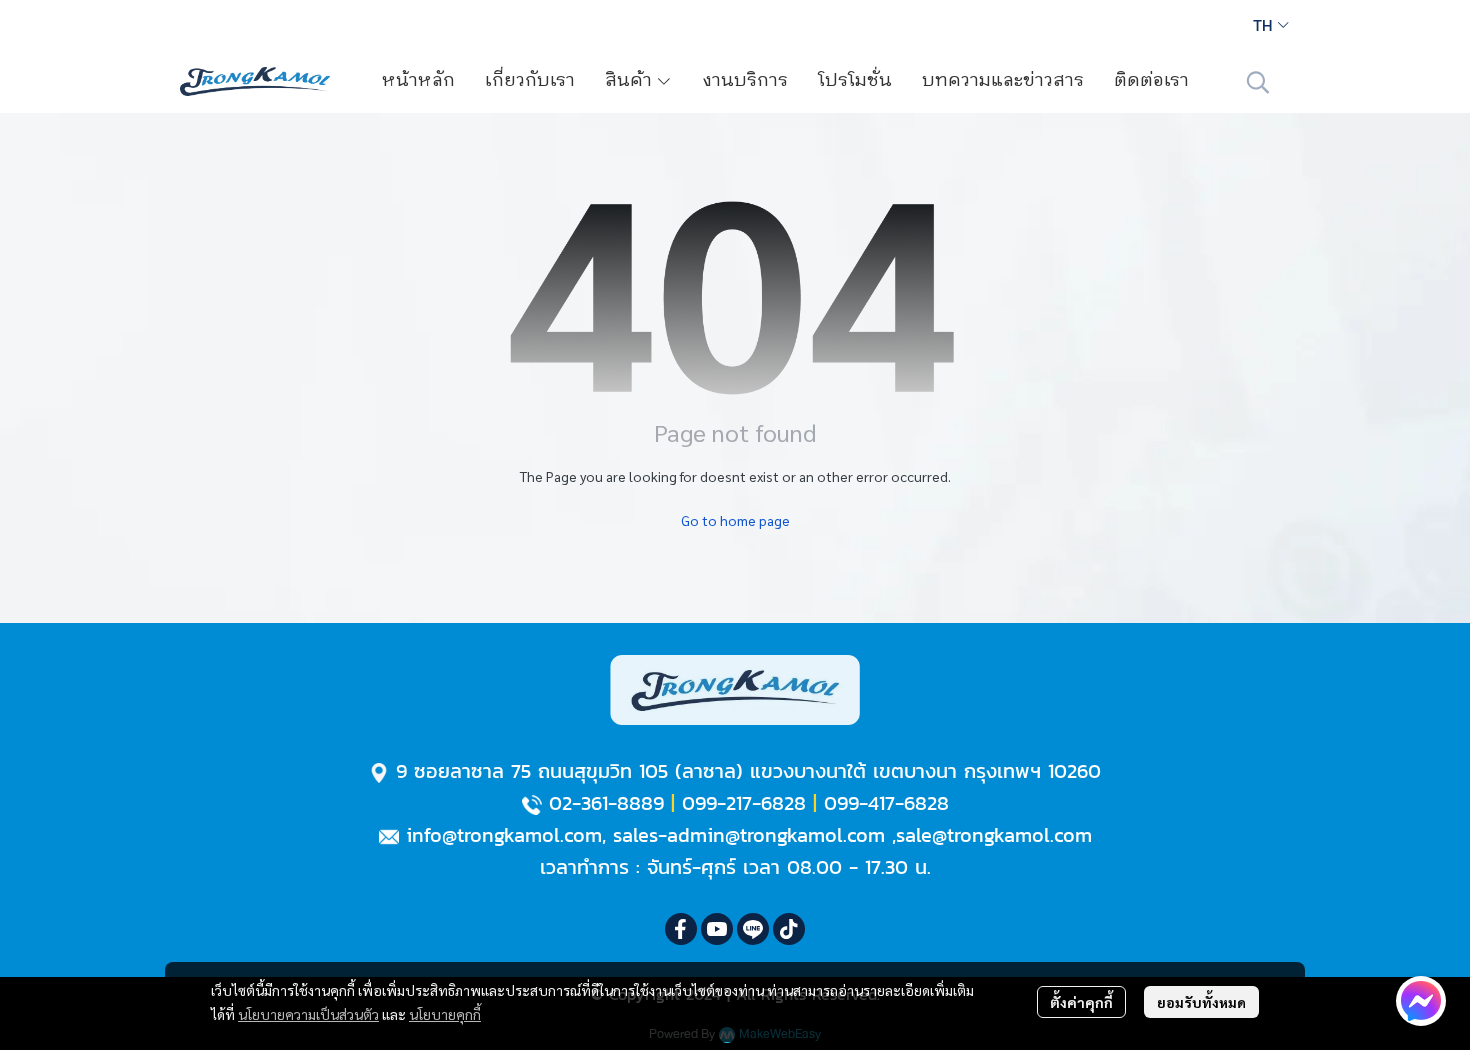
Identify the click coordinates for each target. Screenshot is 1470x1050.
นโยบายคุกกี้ (445, 1014)
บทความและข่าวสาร (1003, 81)
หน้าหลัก (418, 81)
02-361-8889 (606, 803)
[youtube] (717, 929)
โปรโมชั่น (855, 81)
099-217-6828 (744, 803)
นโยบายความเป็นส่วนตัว (308, 1014)
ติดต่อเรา (1151, 81)
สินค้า (630, 81)
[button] (1271, 25)
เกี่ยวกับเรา (530, 81)
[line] (753, 929)
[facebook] (681, 929)
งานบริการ (745, 81)
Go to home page (735, 520)
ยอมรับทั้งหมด (1201, 1002)
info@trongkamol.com (504, 835)
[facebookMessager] (1421, 1001)
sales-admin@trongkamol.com (749, 835)
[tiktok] (789, 929)
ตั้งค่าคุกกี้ (1081, 1002)
